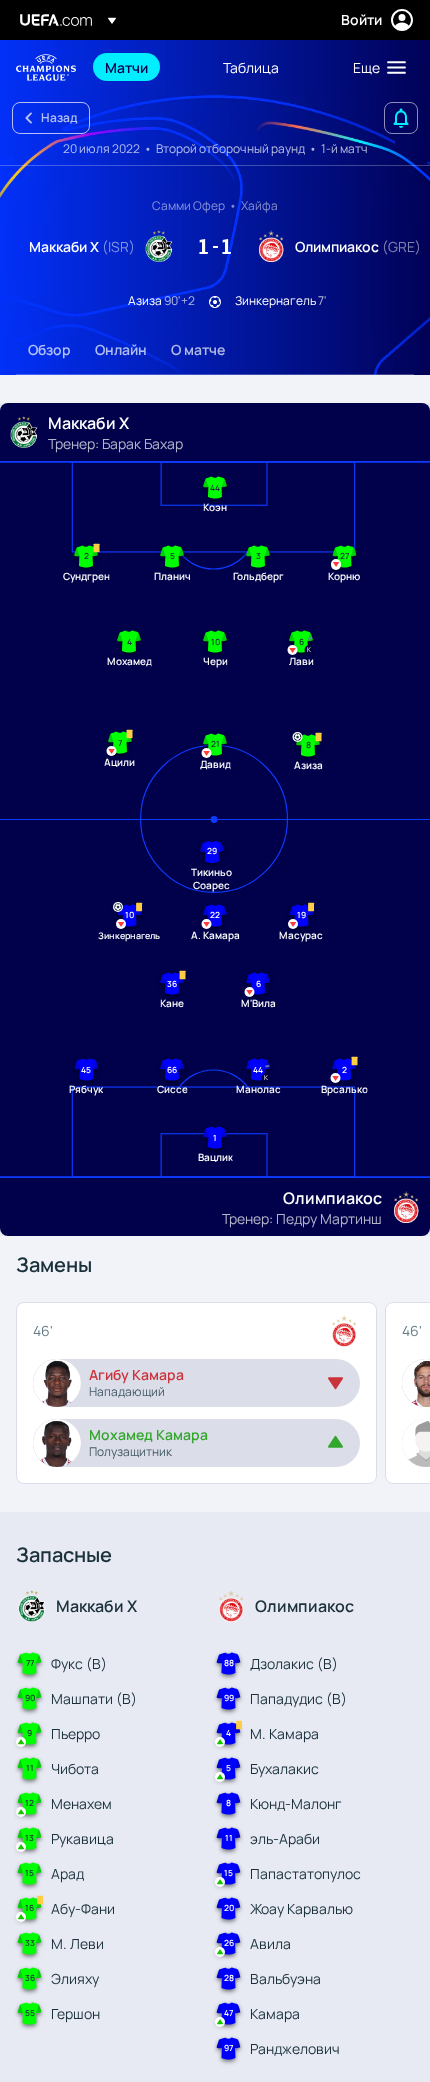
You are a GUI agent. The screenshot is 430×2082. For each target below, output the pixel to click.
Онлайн (121, 349)
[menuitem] (147, 67)
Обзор (49, 349)
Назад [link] (59, 117)
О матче (198, 349)
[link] (126, 67)
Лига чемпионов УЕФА (46, 67)
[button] (375, 67)
